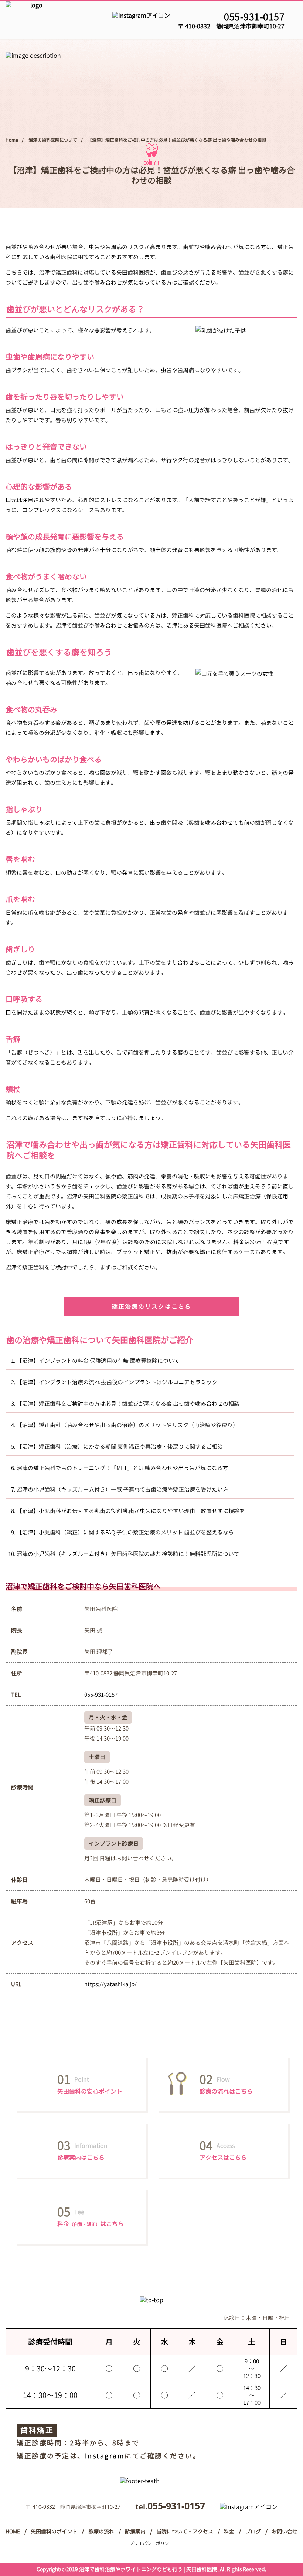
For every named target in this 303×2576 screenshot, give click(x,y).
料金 (229, 2532)
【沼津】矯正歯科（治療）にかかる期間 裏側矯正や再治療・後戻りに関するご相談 (120, 1447)
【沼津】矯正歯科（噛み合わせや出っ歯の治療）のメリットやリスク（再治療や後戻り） (127, 1425)
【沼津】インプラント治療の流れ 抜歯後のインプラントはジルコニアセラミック (117, 1382)
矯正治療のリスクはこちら (151, 1307)
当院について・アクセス (185, 2532)
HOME (13, 2532)
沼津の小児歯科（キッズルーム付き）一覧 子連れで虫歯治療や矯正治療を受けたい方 (122, 1489)
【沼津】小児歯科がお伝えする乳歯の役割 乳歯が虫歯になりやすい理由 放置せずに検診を (131, 1511)
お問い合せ (285, 2532)
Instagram (105, 2456)
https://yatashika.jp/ (110, 1984)
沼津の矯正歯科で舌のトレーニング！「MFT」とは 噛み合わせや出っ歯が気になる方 (122, 1468)
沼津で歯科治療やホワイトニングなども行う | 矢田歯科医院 (148, 2569)
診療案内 (135, 2532)
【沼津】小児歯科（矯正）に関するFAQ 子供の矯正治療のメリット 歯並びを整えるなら (125, 1532)
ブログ (253, 2532)
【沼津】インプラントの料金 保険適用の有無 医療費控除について (98, 1361)
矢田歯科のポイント (54, 2532)
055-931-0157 (254, 17)
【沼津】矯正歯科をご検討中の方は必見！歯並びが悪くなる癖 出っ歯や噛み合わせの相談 (128, 1404)
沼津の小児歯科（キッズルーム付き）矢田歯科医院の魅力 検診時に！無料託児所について (128, 1554)
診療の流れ (101, 2532)
